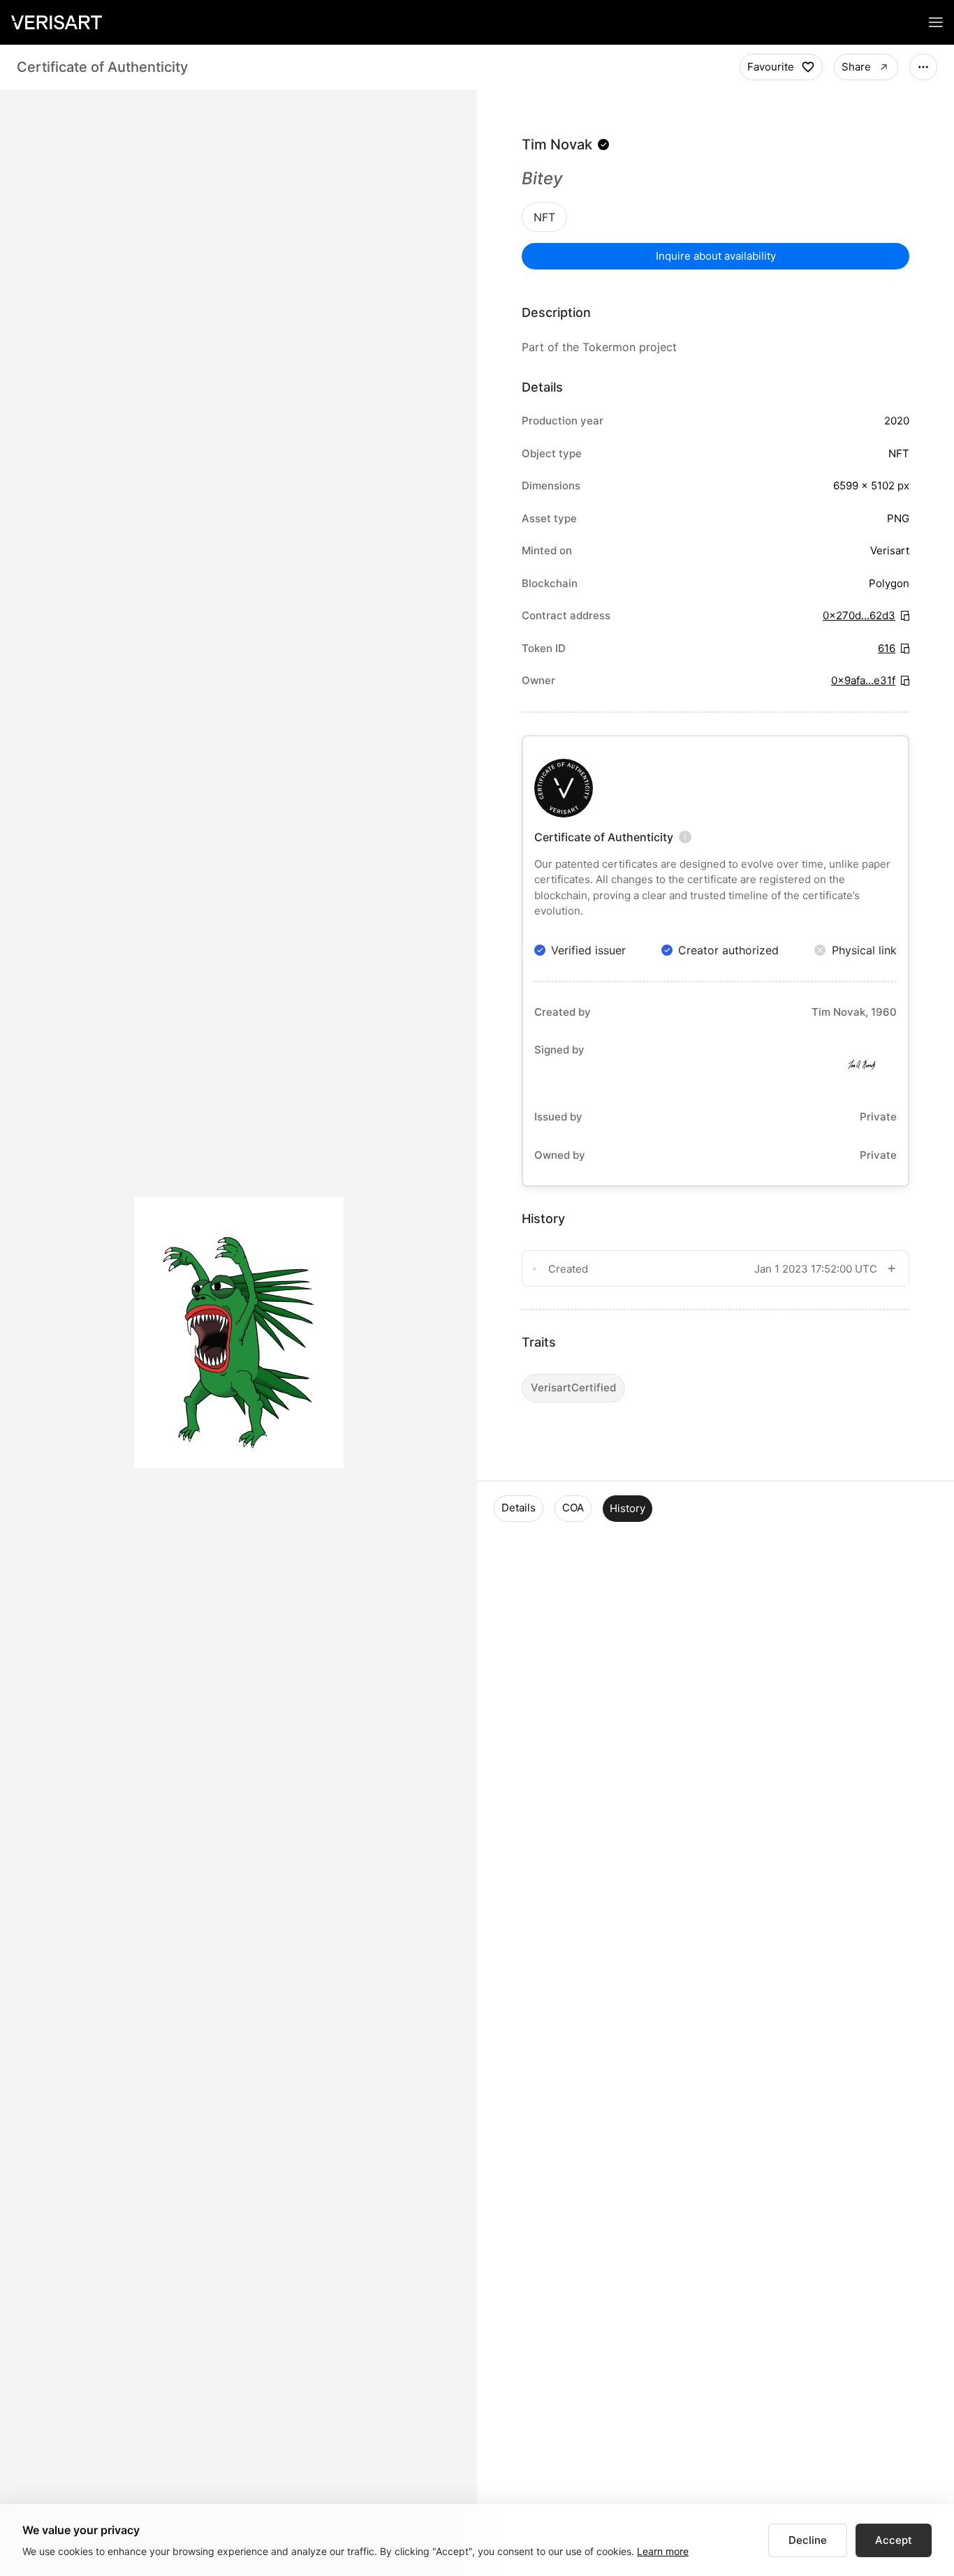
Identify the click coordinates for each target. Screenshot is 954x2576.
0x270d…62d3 (859, 615)
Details (519, 1508)
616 (887, 648)
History (628, 1508)
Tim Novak (557, 145)
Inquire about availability (716, 256)
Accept (894, 2540)
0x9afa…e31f (863, 680)
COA (573, 1508)
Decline (808, 2540)
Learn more (663, 2551)
